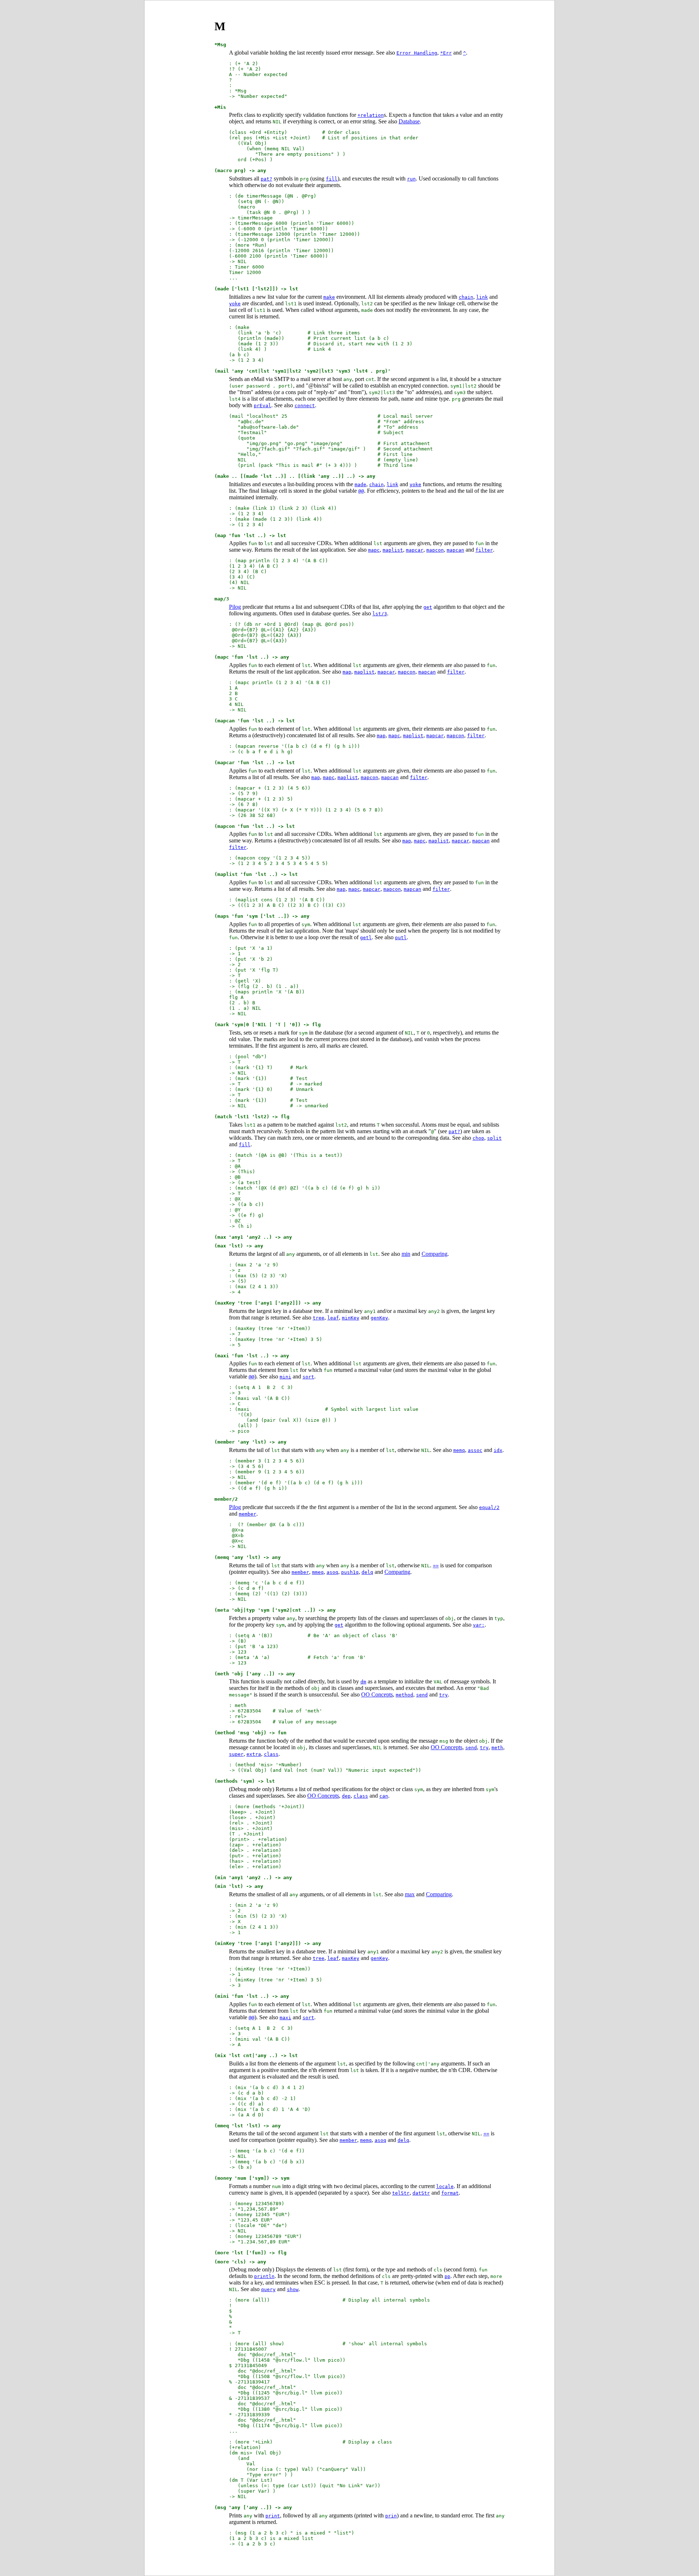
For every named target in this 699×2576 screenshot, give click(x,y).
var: (479, 1625)
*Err (446, 53)
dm (363, 1682)
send (422, 1695)
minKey (351, 1318)
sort (308, 1377)
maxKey (351, 1958)
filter (484, 550)
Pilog (235, 607)
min (406, 1254)
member (248, 1514)
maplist (393, 550)
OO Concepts (377, 1694)
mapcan (455, 550)
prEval (262, 406)
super (236, 1754)
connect (305, 406)
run (411, 179)
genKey (379, 1318)
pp (447, 2276)
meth (497, 1748)
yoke (235, 304)
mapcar (415, 550)
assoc (475, 1450)
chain (466, 297)
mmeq (318, 1572)
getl (366, 938)
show (293, 2289)
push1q (350, 1572)
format (450, 2193)
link (482, 297)
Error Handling (417, 53)
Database (409, 121)
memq (459, 1450)
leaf (333, 1318)
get (428, 607)
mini (285, 1377)
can (384, 1796)
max (410, 1894)
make (329, 297)
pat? (266, 179)
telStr (401, 2193)
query (268, 2289)
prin (391, 2516)
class (271, 1754)
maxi (285, 2018)
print (273, 2516)
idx (498, 1450)
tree (319, 1318)
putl (401, 938)
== (436, 1566)
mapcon (435, 550)
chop (478, 1138)
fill (332, 179)
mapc (374, 550)
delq (367, 1572)
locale (445, 2186)
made (360, 485)
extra (254, 1754)
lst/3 (380, 614)
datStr (421, 2193)
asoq (332, 1572)
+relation (371, 115)
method (404, 1695)
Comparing (435, 1254)
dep (346, 1796)
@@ (361, 491)
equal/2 (489, 1507)
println (264, 2276)
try (443, 1695)
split (494, 1138)
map (347, 672)
